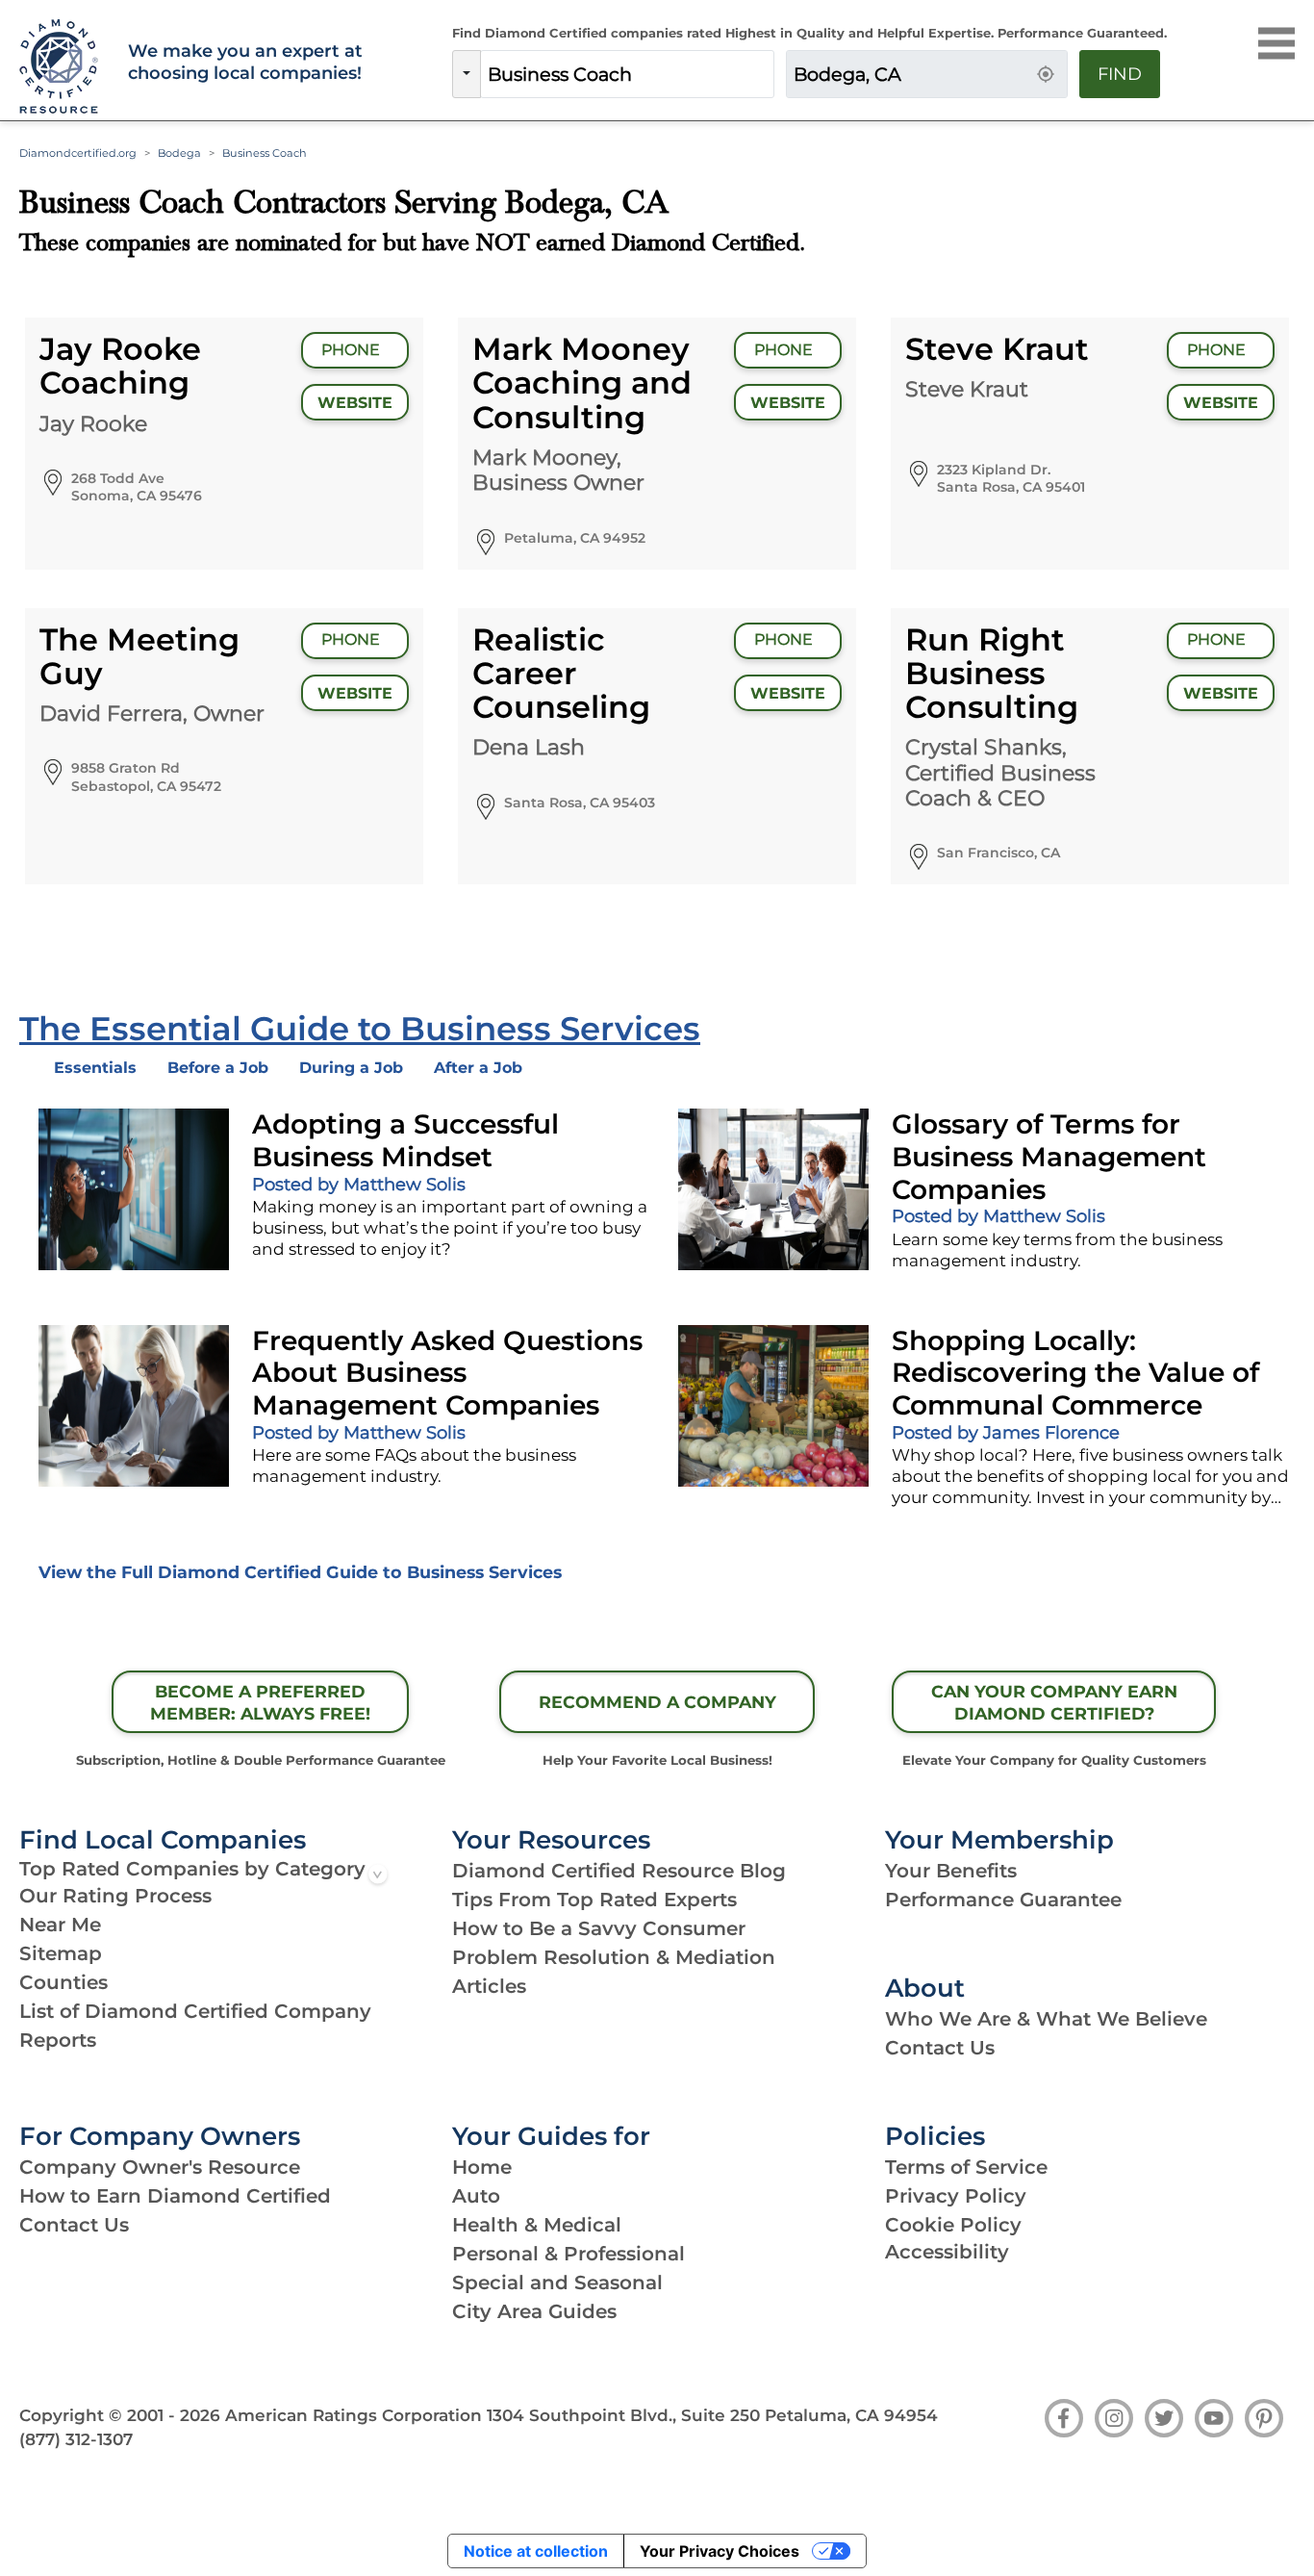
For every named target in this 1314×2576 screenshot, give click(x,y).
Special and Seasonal (557, 2283)
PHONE (353, 350)
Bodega (179, 153)
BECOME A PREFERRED (260, 1702)
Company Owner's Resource (160, 2167)
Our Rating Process (115, 1896)
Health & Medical (537, 2225)
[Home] (62, 67)
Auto (476, 2196)
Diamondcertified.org (78, 153)
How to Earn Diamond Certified (175, 2196)
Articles (489, 1986)
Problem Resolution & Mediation (614, 1957)
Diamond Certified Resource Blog (619, 1871)
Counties (63, 1982)
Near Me (60, 1925)
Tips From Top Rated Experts (594, 1900)
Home (482, 2167)
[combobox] (627, 74)
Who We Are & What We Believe (1046, 2019)
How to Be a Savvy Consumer (599, 1928)
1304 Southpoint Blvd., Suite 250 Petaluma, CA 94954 (712, 2415)
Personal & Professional (569, 2254)
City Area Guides (534, 2311)
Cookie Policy (953, 2225)
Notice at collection (536, 2551)
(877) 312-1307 (76, 2439)
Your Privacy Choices (720, 2551)
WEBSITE (355, 403)
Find (1120, 74)
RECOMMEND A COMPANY (657, 1702)
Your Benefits (951, 1871)
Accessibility (947, 2252)
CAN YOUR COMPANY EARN (1054, 1702)
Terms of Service (966, 2167)
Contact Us (940, 2048)
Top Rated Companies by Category (192, 1869)
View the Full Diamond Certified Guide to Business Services (300, 1572)
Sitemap (61, 1953)
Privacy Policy (956, 2196)
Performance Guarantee (1003, 1900)
